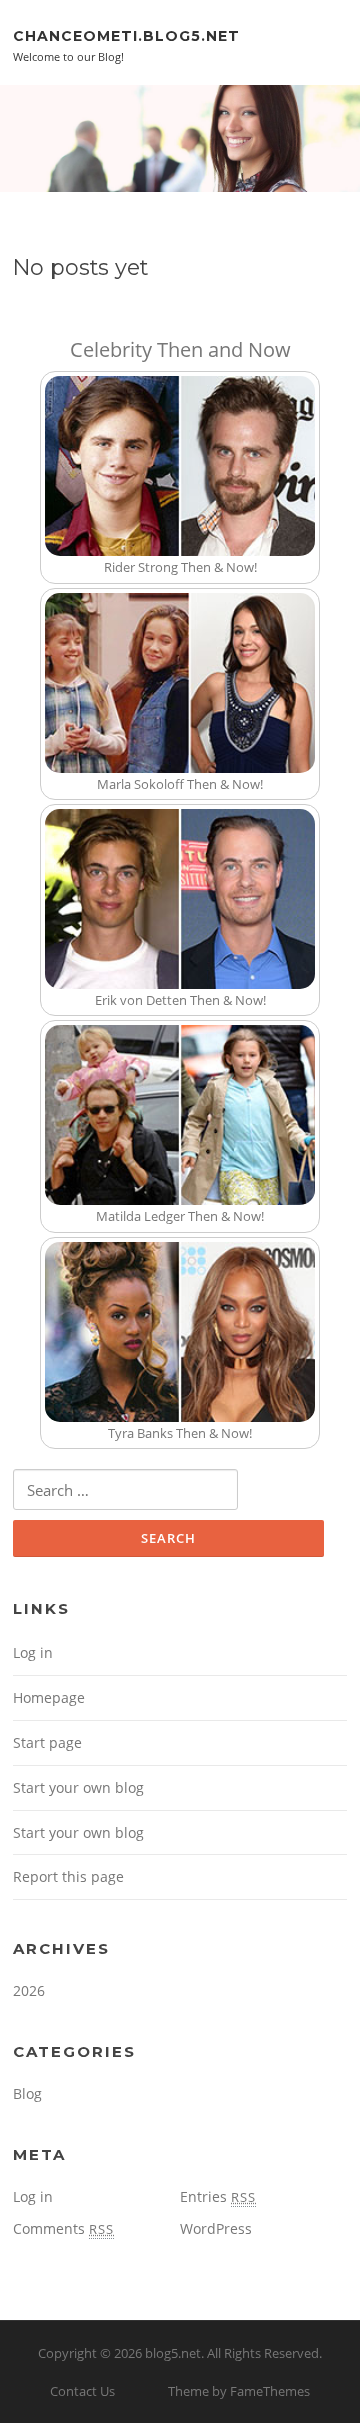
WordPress (216, 2228)
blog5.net (173, 2353)
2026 (29, 1990)
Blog (27, 2093)
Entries (218, 2196)
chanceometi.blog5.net (126, 35)
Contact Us (82, 2391)
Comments (63, 2228)
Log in (33, 1652)
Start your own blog (78, 1787)
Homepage (49, 1697)
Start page (47, 1742)
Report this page (68, 1876)
